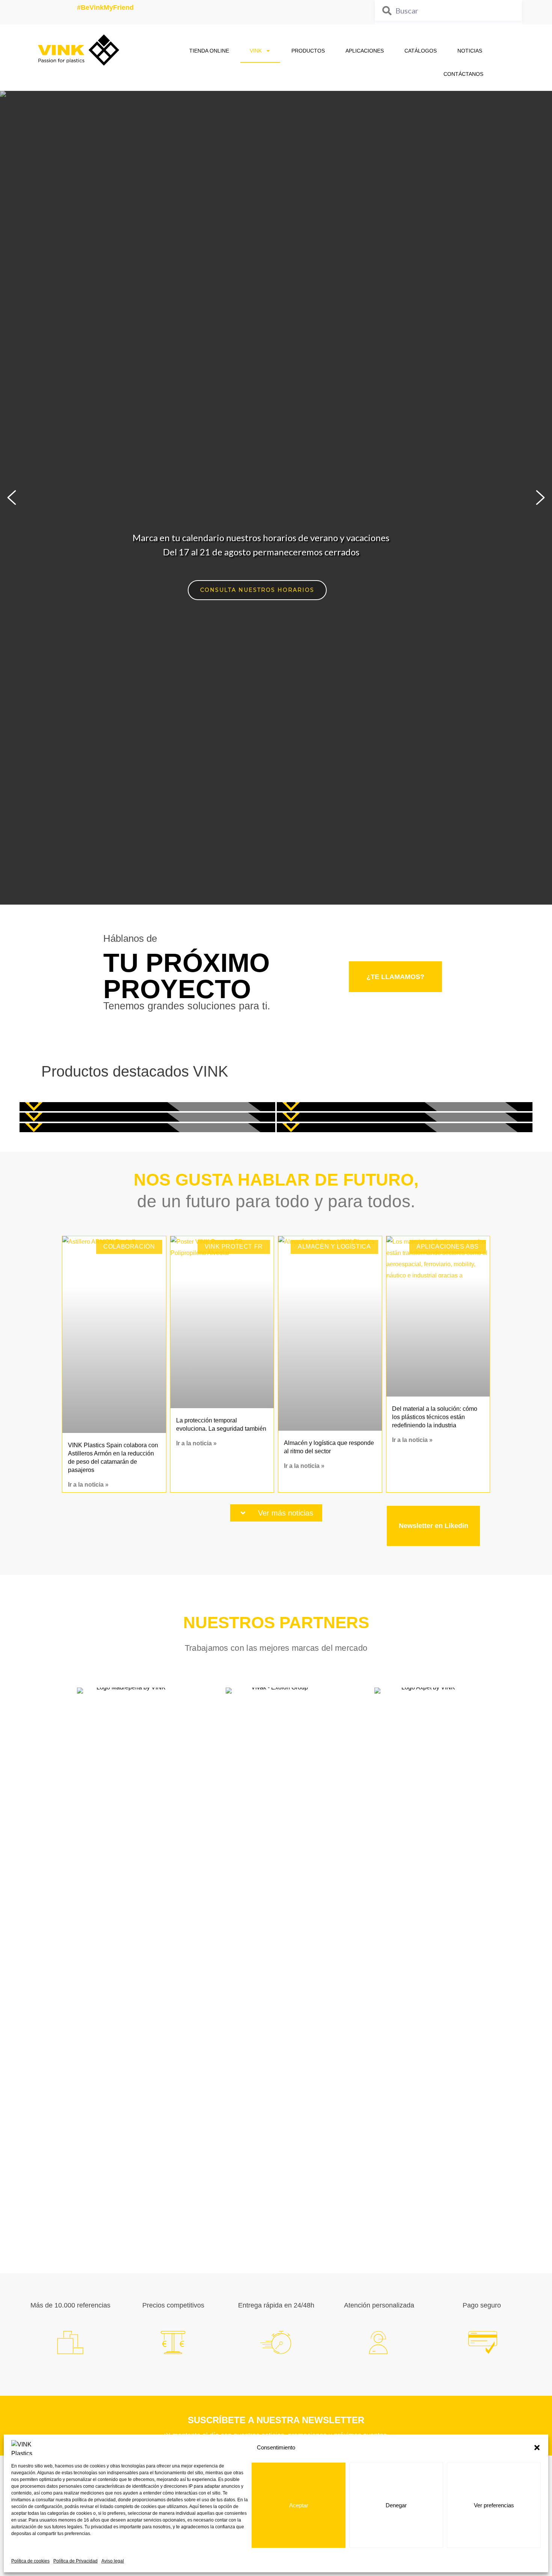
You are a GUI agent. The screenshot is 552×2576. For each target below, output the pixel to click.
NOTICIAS (470, 51)
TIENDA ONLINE (209, 51)
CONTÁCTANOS (463, 74)
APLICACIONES (365, 51)
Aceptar (299, 2505)
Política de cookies (30, 2561)
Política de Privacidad (75, 2561)
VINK (256, 51)
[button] (537, 2448)
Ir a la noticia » (88, 1485)
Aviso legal (113, 2561)
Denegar (396, 2505)
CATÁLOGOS (421, 51)
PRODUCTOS (308, 51)
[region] (276, 498)
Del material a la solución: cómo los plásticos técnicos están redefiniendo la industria (435, 1417)
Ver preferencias (494, 2505)
